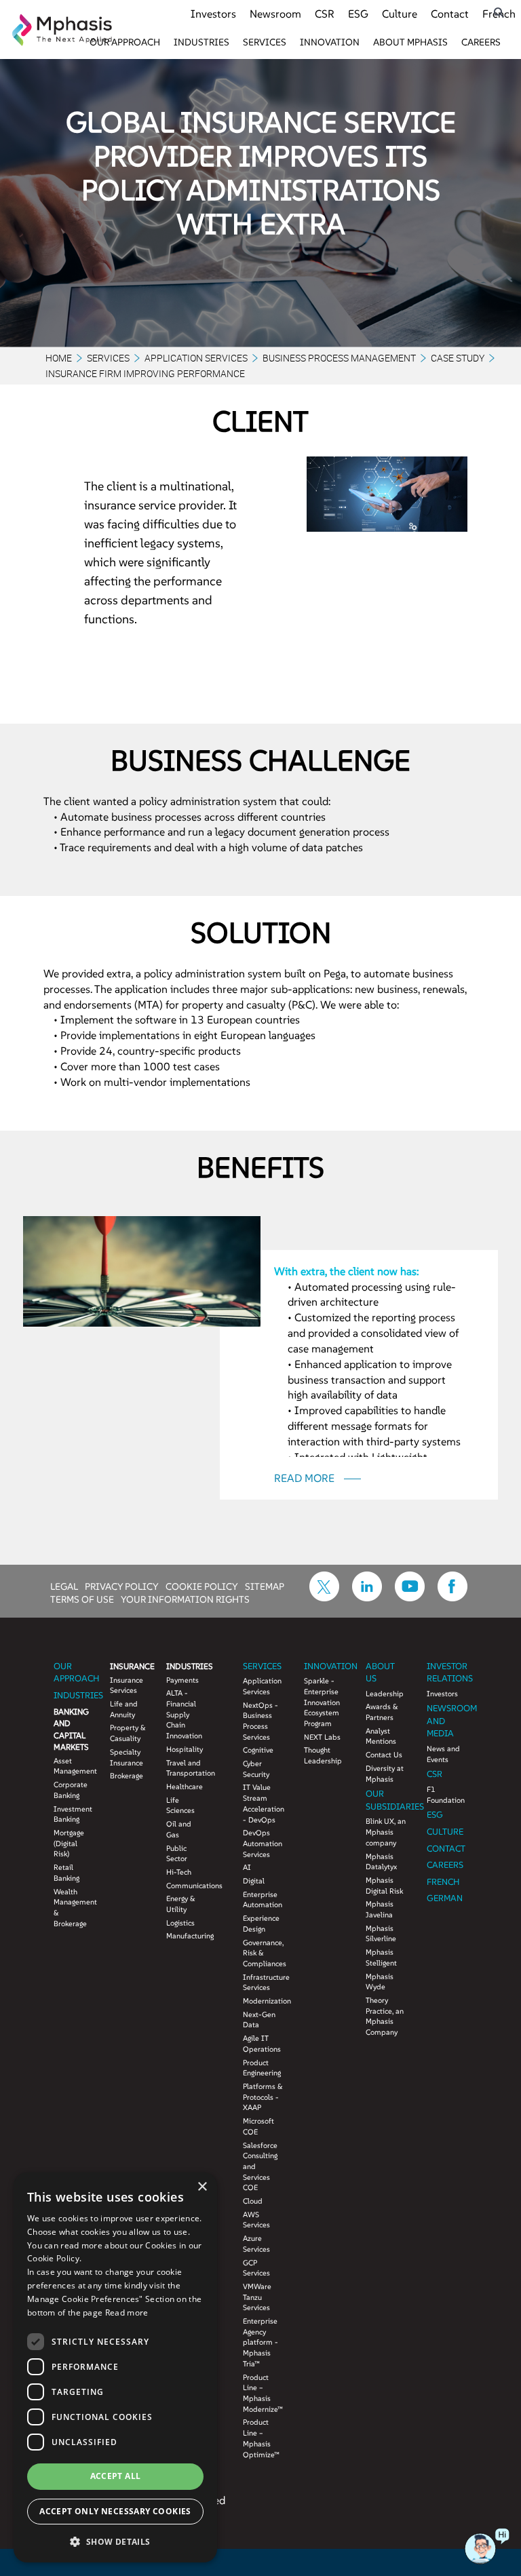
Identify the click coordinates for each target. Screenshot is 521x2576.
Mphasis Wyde (380, 1982)
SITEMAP (265, 1586)
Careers (481, 42)
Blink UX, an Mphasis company (386, 1832)
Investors (213, 14)
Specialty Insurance (127, 1757)
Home (59, 358)
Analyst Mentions (381, 1736)
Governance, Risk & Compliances (263, 1953)
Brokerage (127, 1776)
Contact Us (384, 1755)
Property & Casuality (128, 1733)
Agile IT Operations (262, 2044)
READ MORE (306, 1478)
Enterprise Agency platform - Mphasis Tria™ (260, 2342)
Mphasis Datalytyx (381, 1862)
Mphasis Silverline (381, 1934)
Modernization (263, 2001)
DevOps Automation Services (263, 1843)
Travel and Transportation (184, 1768)
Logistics (180, 1923)
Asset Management (72, 1766)
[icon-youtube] (410, 1597)
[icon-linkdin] (367, 1597)
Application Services (196, 358)
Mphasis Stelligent (381, 1957)
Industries (201, 42)
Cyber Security (256, 1769)
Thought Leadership (323, 1755)
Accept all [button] (116, 2476)
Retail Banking (66, 1873)
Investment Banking (72, 1814)
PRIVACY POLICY (122, 1586)
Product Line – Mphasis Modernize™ (263, 2393)
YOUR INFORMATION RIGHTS (185, 1599)
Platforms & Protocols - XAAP (263, 2097)
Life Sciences (180, 1806)
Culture (400, 14)
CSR (325, 14)
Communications (184, 1886)
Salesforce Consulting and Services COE (260, 2167)
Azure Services (256, 2244)
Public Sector (177, 1854)
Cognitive (258, 1750)
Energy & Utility (181, 1904)
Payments (182, 1680)
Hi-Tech (179, 1872)
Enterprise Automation (263, 1900)
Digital (254, 1881)
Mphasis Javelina (380, 1909)
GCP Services (256, 2268)
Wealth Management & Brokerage (72, 1908)
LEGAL (64, 1586)
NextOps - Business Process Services (260, 1721)
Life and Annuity (124, 1709)
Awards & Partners (382, 1712)
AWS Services (256, 2220)
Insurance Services (127, 1685)
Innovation (330, 42)
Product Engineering (262, 2068)
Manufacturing (184, 1936)
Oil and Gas (179, 1829)
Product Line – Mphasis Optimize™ (261, 2438)
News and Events (443, 1754)
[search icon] (499, 13)
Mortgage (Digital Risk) (69, 1843)
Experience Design (261, 1924)
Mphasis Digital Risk (384, 1886)
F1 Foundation (446, 1795)
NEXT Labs (322, 1737)
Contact (450, 14)
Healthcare (184, 1787)
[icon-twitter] (324, 1597)
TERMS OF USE (82, 1599)
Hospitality (184, 1749)
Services (265, 42)
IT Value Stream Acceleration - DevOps (263, 1803)
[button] (115, 2541)
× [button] (202, 2187)
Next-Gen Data (259, 2020)
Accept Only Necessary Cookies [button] (115, 2511)
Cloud (253, 2201)
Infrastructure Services (263, 1983)
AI (247, 1867)
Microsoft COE (258, 2126)
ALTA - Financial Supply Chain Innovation (184, 1714)
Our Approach (125, 42)
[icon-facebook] (452, 1597)
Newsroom (275, 14)
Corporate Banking (71, 1790)
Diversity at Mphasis (385, 1774)
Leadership (385, 1694)
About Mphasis (410, 42)
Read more (127, 2312)
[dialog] (115, 2367)
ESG (358, 14)
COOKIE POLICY (202, 1586)
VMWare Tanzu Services (257, 2297)
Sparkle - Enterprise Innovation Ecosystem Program (322, 1702)
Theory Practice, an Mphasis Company (385, 2016)
